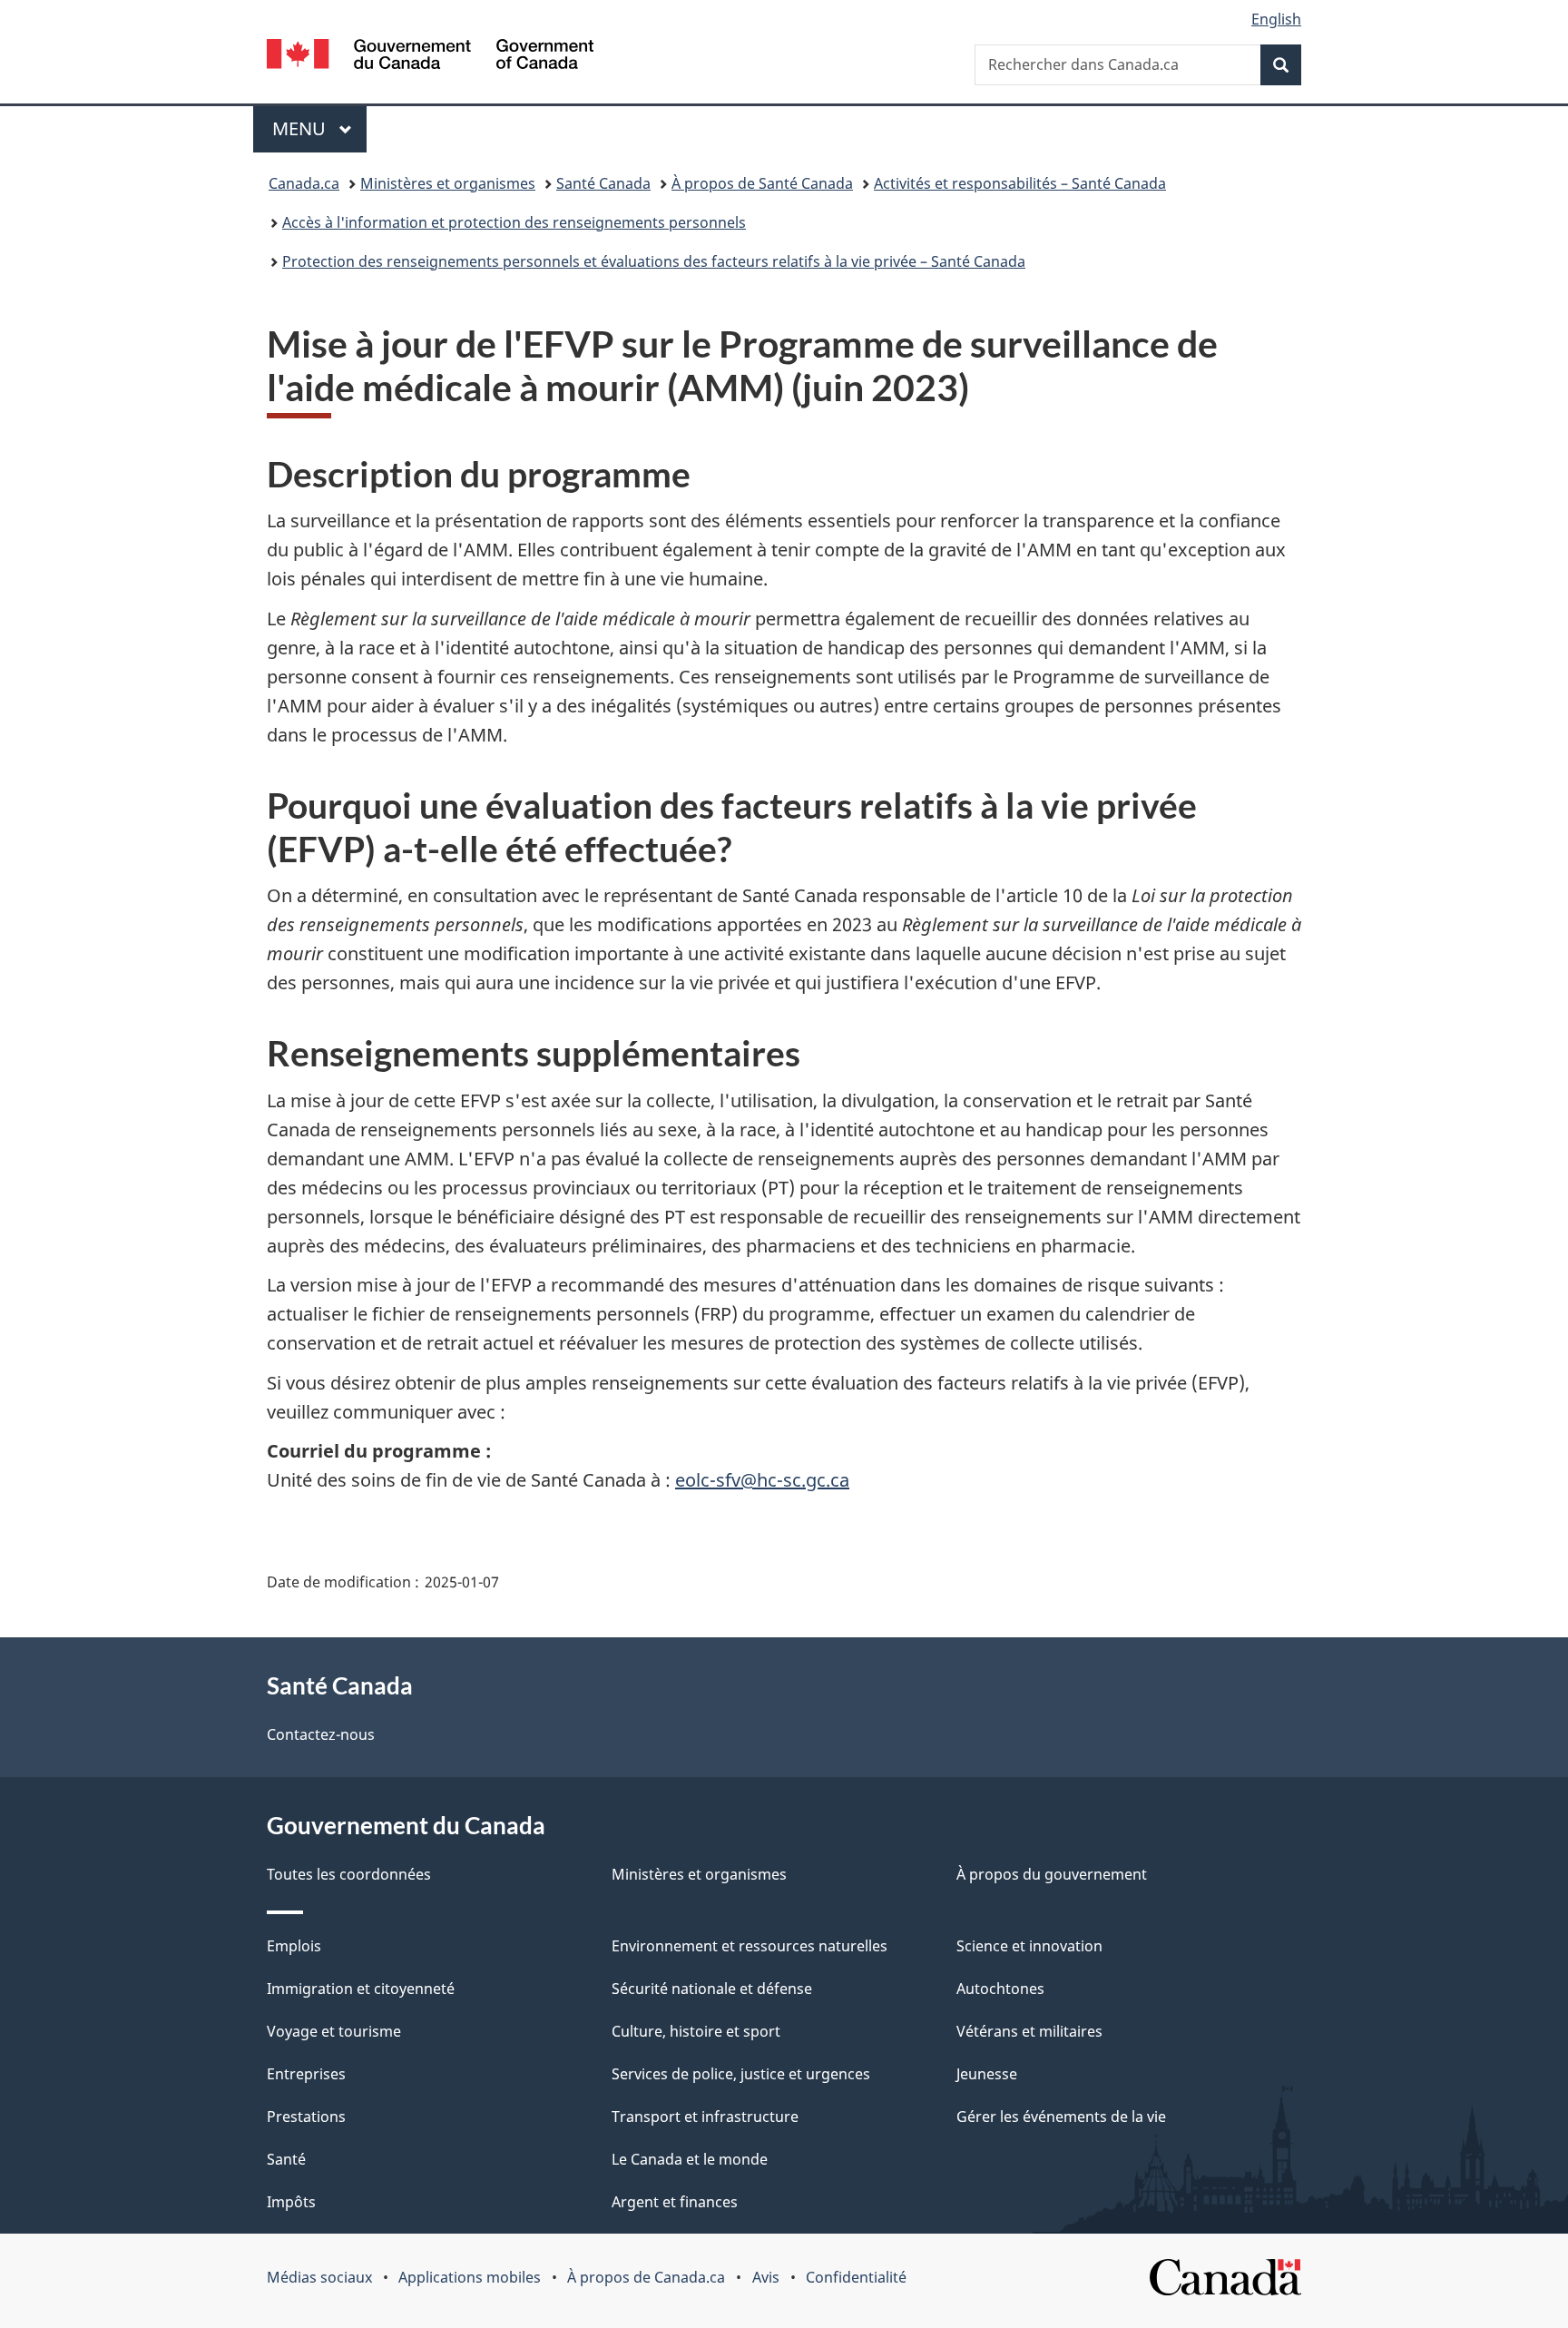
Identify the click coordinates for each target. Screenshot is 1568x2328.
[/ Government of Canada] (430, 57)
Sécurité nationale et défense (712, 1989)
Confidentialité (856, 2277)
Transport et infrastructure (705, 2117)
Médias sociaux (319, 2277)
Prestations (306, 2117)
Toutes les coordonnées (349, 1874)
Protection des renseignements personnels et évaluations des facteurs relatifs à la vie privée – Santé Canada (654, 261)
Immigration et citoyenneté (361, 1989)
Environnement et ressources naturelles (750, 1946)
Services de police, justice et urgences (741, 2074)
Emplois (294, 1946)
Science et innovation (1029, 1946)
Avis (766, 2277)
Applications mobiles (470, 2277)
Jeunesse (987, 2074)
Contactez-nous (321, 1734)
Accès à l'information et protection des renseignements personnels (514, 222)
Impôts (291, 2202)
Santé (286, 2159)
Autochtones (1000, 1989)
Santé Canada (603, 183)
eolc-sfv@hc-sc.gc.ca (762, 1480)
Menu (319, 128)
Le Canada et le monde (690, 2159)
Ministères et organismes (448, 183)
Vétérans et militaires (1029, 2031)
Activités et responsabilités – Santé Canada (1020, 183)
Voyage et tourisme (334, 2031)
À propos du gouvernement (1052, 1874)
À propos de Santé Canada (762, 183)
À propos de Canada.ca (646, 2277)
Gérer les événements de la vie (1061, 2117)
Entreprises (306, 2074)
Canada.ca (304, 183)
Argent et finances (675, 2202)
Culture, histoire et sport (696, 2031)
